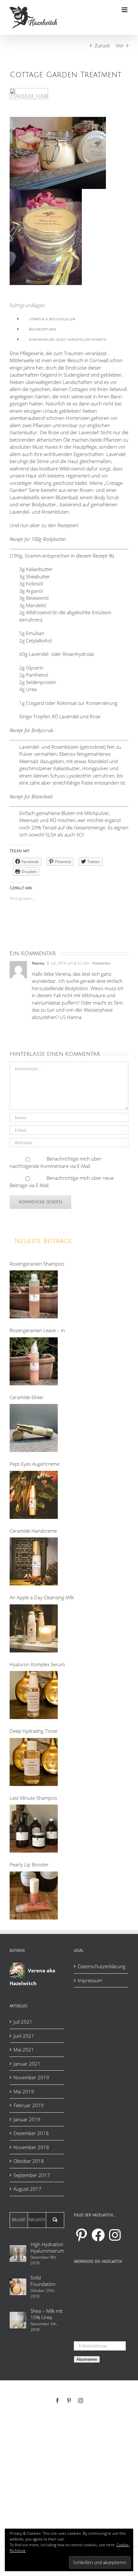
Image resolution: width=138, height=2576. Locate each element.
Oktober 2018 (29, 2161)
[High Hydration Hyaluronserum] (18, 2254)
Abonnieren (87, 2359)
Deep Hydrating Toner (34, 1731)
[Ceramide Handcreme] (34, 1561)
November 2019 (31, 2077)
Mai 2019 (24, 2091)
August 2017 (27, 2189)
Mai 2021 (24, 2050)
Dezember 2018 (31, 2133)
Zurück (102, 45)
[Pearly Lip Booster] (34, 1895)
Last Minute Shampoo (33, 1798)
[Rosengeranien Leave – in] (34, 1361)
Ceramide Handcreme (33, 1531)
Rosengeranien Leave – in (37, 1330)
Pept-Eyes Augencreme (34, 1464)
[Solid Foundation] (18, 2287)
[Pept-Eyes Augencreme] (34, 1495)
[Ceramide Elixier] (34, 1428)
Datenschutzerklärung (101, 1966)
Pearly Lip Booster (29, 1864)
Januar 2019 (27, 2119)
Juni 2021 (24, 2036)
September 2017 (32, 2175)
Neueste (37, 2220)
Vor (120, 45)
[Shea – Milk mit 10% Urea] (18, 2320)
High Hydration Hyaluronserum (47, 2247)
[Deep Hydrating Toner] (34, 1762)
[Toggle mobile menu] (125, 10)
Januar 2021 (27, 2064)
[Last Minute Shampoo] (34, 1829)
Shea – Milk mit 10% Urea (47, 2314)
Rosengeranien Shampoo (37, 1264)
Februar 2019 (29, 2105)
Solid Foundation (43, 2281)
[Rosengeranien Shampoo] (34, 1294)
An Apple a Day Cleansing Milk (42, 1597)
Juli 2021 (23, 2022)
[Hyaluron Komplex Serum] (34, 1695)
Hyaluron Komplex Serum (37, 1664)
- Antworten (100, 963)
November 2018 (31, 2147)
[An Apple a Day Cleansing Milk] (34, 1628)
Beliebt (19, 2220)
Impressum (90, 1980)
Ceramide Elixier (27, 1397)
